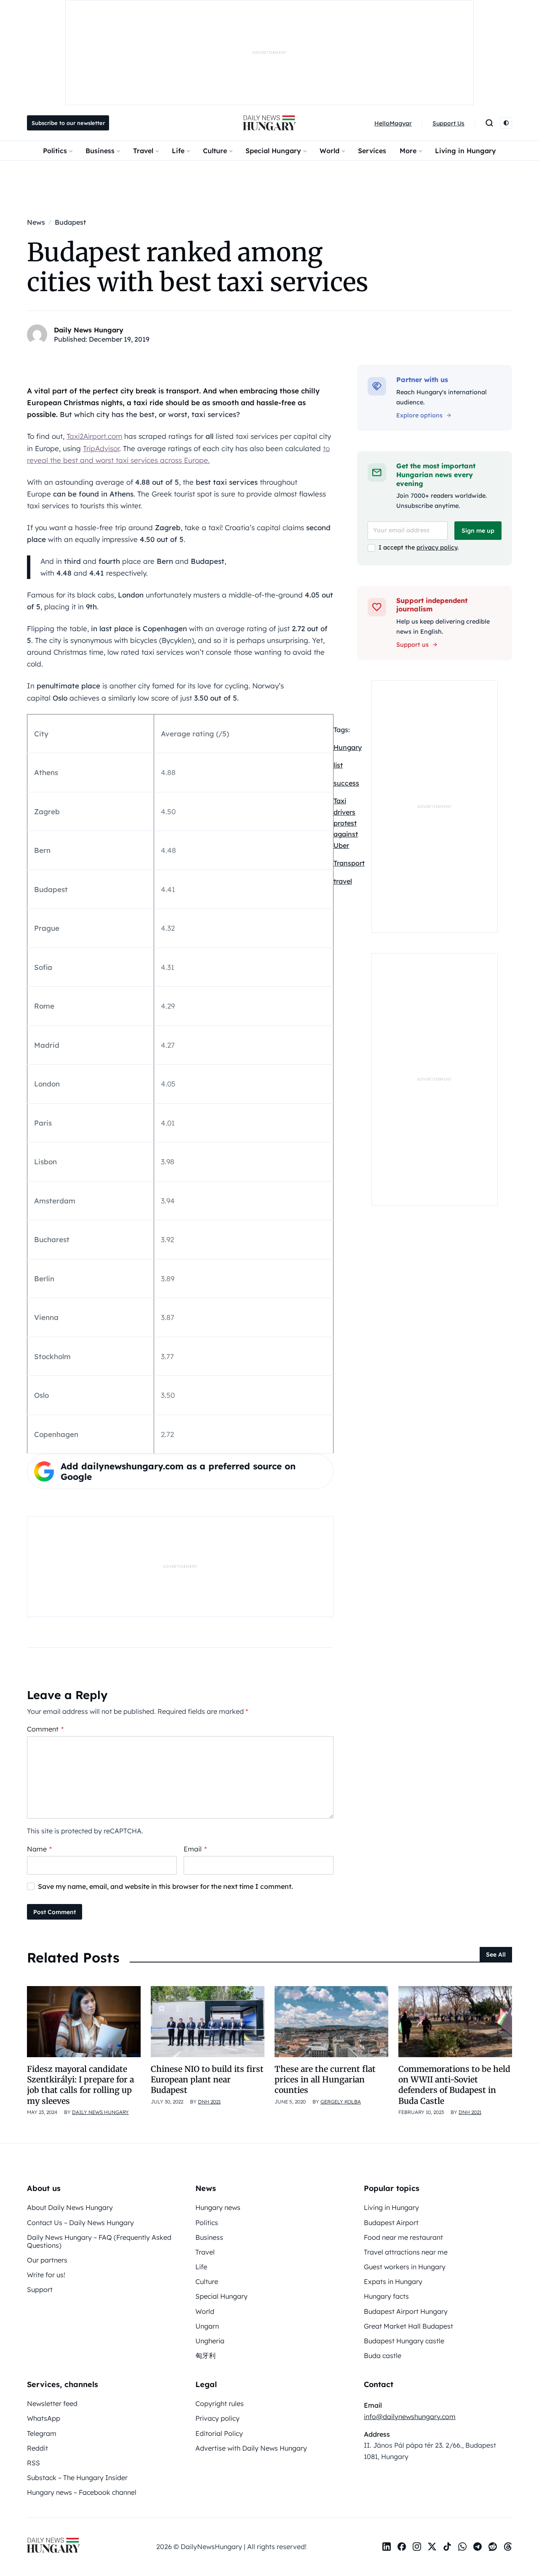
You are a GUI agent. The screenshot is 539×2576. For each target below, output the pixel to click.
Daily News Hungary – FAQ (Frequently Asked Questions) (99, 2241)
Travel (143, 151)
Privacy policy (217, 2418)
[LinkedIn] (387, 2547)
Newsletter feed (52, 2403)
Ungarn (207, 2326)
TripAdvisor (101, 448)
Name (39, 1849)
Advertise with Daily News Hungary (251, 2448)
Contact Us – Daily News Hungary (80, 2223)
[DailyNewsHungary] (269, 123)
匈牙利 (205, 2356)
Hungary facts (386, 2296)
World (330, 151)
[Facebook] (402, 2547)
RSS (33, 2463)
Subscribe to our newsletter (68, 123)
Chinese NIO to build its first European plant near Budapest (207, 2080)
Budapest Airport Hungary (406, 2311)
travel (343, 881)
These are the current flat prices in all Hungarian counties (325, 2080)
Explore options (419, 415)
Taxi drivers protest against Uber (346, 823)
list (338, 765)
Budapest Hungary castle (404, 2341)
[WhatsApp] (462, 2547)
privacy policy (437, 547)
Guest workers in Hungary (405, 2267)
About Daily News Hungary (70, 2207)
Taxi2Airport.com (94, 436)
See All (496, 1955)
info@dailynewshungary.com (410, 2417)
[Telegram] (478, 2547)
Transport (349, 863)
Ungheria (210, 2341)
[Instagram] (417, 2547)
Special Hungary (273, 151)
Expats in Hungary (393, 2281)
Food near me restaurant (403, 2237)
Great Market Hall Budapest (408, 2326)
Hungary (348, 747)
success (346, 783)
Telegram (42, 2433)
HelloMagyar (393, 123)
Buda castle (383, 2356)
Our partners (47, 2260)
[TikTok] (447, 2547)
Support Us (448, 123)
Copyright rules (220, 2403)
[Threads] (508, 2547)
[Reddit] (493, 2547)
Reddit (37, 2448)
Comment (45, 1729)
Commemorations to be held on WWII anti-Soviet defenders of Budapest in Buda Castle (454, 2085)
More (408, 151)
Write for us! (46, 2275)
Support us (412, 645)
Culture (215, 151)
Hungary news (218, 2207)
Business (100, 151)
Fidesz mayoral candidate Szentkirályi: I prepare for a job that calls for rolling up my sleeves (80, 2085)
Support (40, 2289)
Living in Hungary (466, 151)
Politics (55, 151)
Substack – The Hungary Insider (77, 2478)
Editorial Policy (219, 2433)
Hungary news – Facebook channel (82, 2492)
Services (372, 151)
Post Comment (55, 1912)
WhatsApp (44, 2418)
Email (195, 1849)
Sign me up (478, 531)
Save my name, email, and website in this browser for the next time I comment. (165, 1886)
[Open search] (489, 123)
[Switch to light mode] (506, 123)
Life (178, 151)
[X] (432, 2547)
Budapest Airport (391, 2223)
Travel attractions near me (406, 2252)
